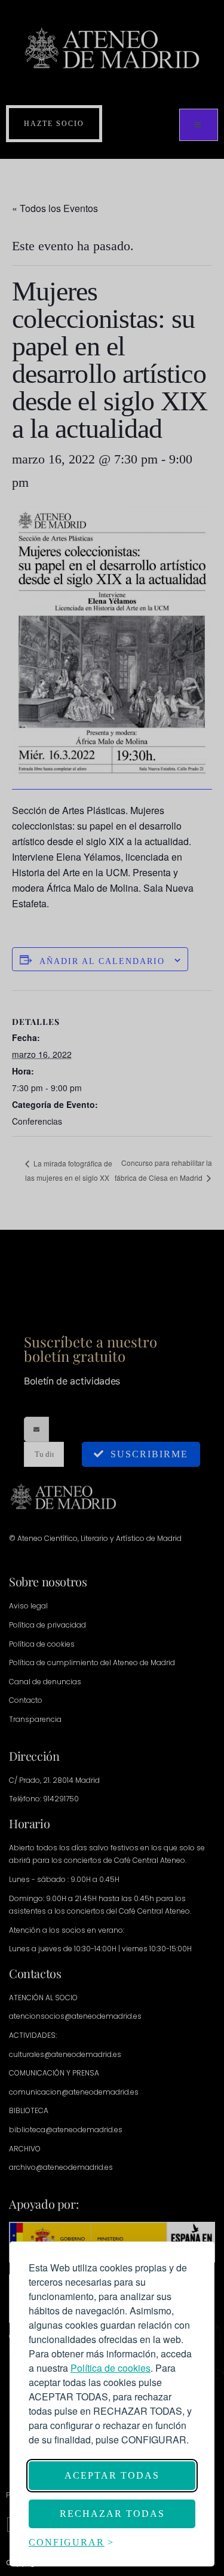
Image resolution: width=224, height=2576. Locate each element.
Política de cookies (111, 2368)
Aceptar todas (112, 2475)
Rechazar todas (112, 2514)
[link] (111, 2368)
